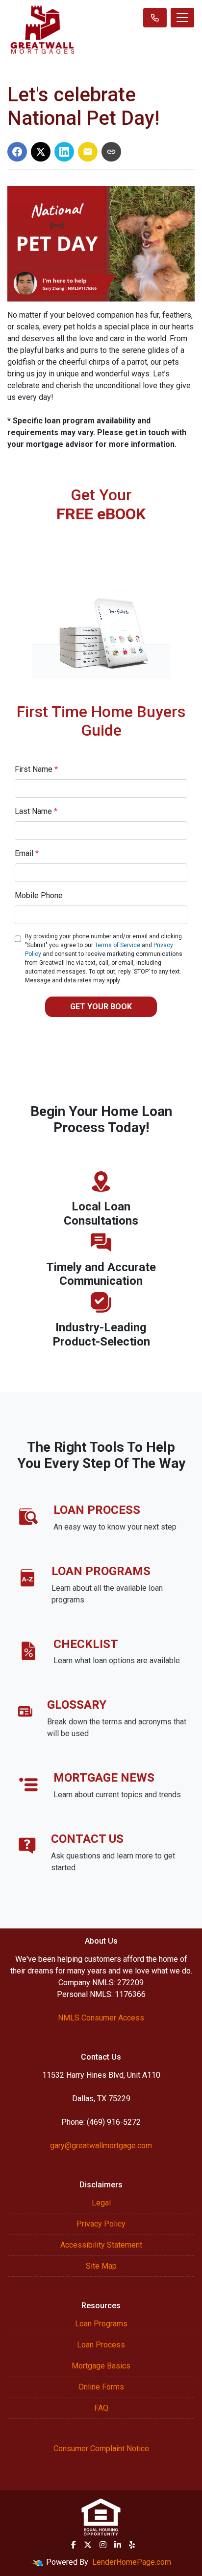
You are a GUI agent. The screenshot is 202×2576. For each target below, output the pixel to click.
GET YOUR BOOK (101, 1007)
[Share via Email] (88, 152)
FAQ (101, 2408)
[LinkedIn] (118, 2545)
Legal (101, 2203)
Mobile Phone (39, 895)
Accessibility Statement (101, 2245)
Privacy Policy (101, 2224)
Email (27, 853)
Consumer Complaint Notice (101, 2448)
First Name (36, 769)
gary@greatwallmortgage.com (101, 2146)
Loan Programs (101, 2324)
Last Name (36, 811)
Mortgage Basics (101, 2366)
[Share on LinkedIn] (64, 152)
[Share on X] (41, 152)
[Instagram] (103, 2545)
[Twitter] (88, 2545)
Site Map (101, 2266)
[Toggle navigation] (182, 18)
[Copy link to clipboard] (111, 152)
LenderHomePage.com (132, 2562)
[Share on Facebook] (17, 152)
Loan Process (101, 2345)
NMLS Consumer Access (101, 2018)
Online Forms (101, 2387)
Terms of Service (117, 945)
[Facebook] (74, 2545)
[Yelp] (132, 2545)
